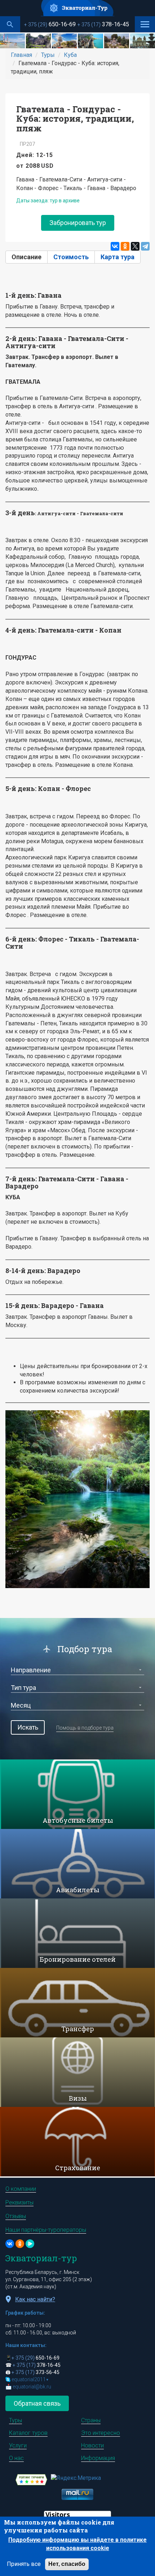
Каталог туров (28, 2433)
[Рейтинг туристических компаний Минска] (31, 2479)
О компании (21, 2189)
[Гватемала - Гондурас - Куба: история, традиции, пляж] (12, 41)
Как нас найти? (35, 2299)
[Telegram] (145, 246)
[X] (135, 246)
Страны (91, 2420)
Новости (92, 2445)
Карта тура (118, 257)
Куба (70, 55)
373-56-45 (36, 2372)
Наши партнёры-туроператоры (46, 2230)
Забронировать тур (78, 223)
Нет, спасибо (67, 2564)
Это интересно (101, 2433)
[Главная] (78, 8)
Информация (98, 2458)
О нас (16, 2458)
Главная (21, 55)
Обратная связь (37, 2403)
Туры (48, 55)
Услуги (18, 2445)
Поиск (10, 24)
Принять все (24, 2564)
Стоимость (71, 257)
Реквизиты (19, 2202)
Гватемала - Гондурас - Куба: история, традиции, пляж (75, 119)
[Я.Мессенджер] (30, 2244)
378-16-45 (103, 24)
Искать (28, 1727)
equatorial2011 (30, 2379)
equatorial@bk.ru (32, 2387)
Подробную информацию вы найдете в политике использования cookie (77, 2544)
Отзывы (16, 2216)
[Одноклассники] (125, 246)
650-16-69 (50, 24)
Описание (30, 257)
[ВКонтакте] (115, 246)
